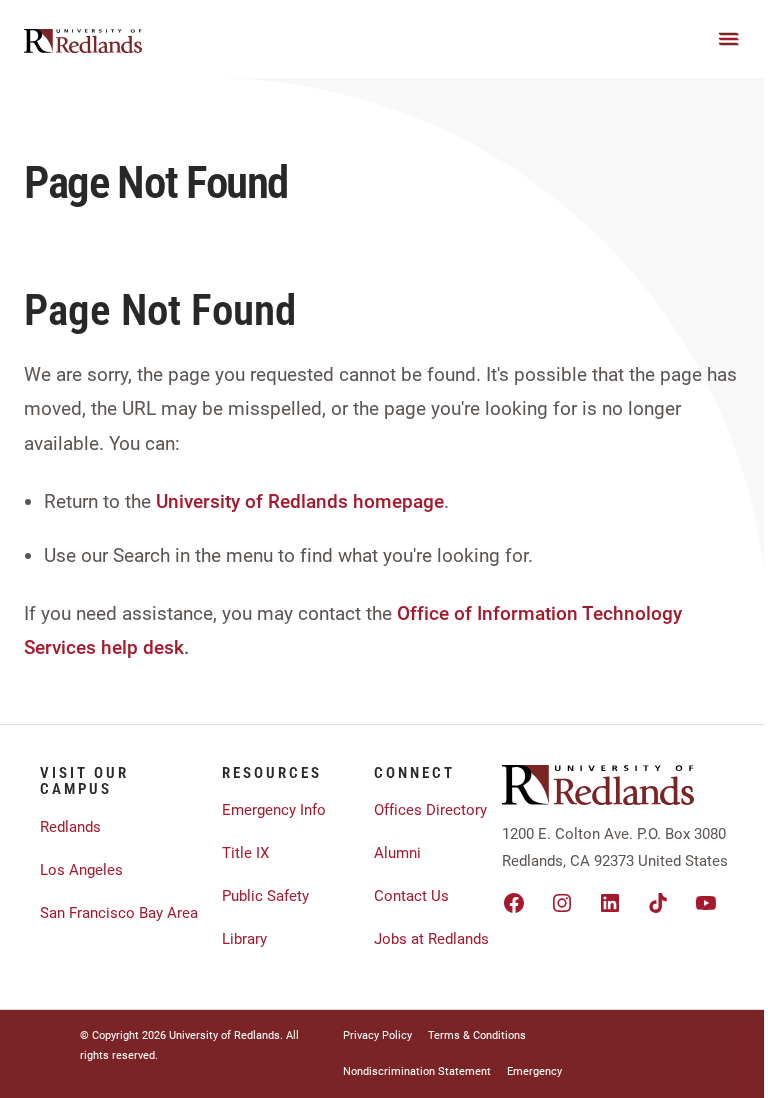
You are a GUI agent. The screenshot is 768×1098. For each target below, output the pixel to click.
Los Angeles (81, 870)
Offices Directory (430, 810)
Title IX (245, 853)
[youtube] (706, 903)
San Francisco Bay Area (119, 913)
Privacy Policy (377, 1035)
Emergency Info (274, 810)
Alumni (397, 853)
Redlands (70, 827)
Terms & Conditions (477, 1035)
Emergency (534, 1071)
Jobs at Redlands (431, 939)
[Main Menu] (729, 39)
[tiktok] (658, 903)
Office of (434, 613)
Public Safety (265, 896)
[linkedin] (610, 903)
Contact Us (411, 896)
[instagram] (562, 903)
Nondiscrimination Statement (417, 1071)
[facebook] (514, 903)
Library (244, 939)
